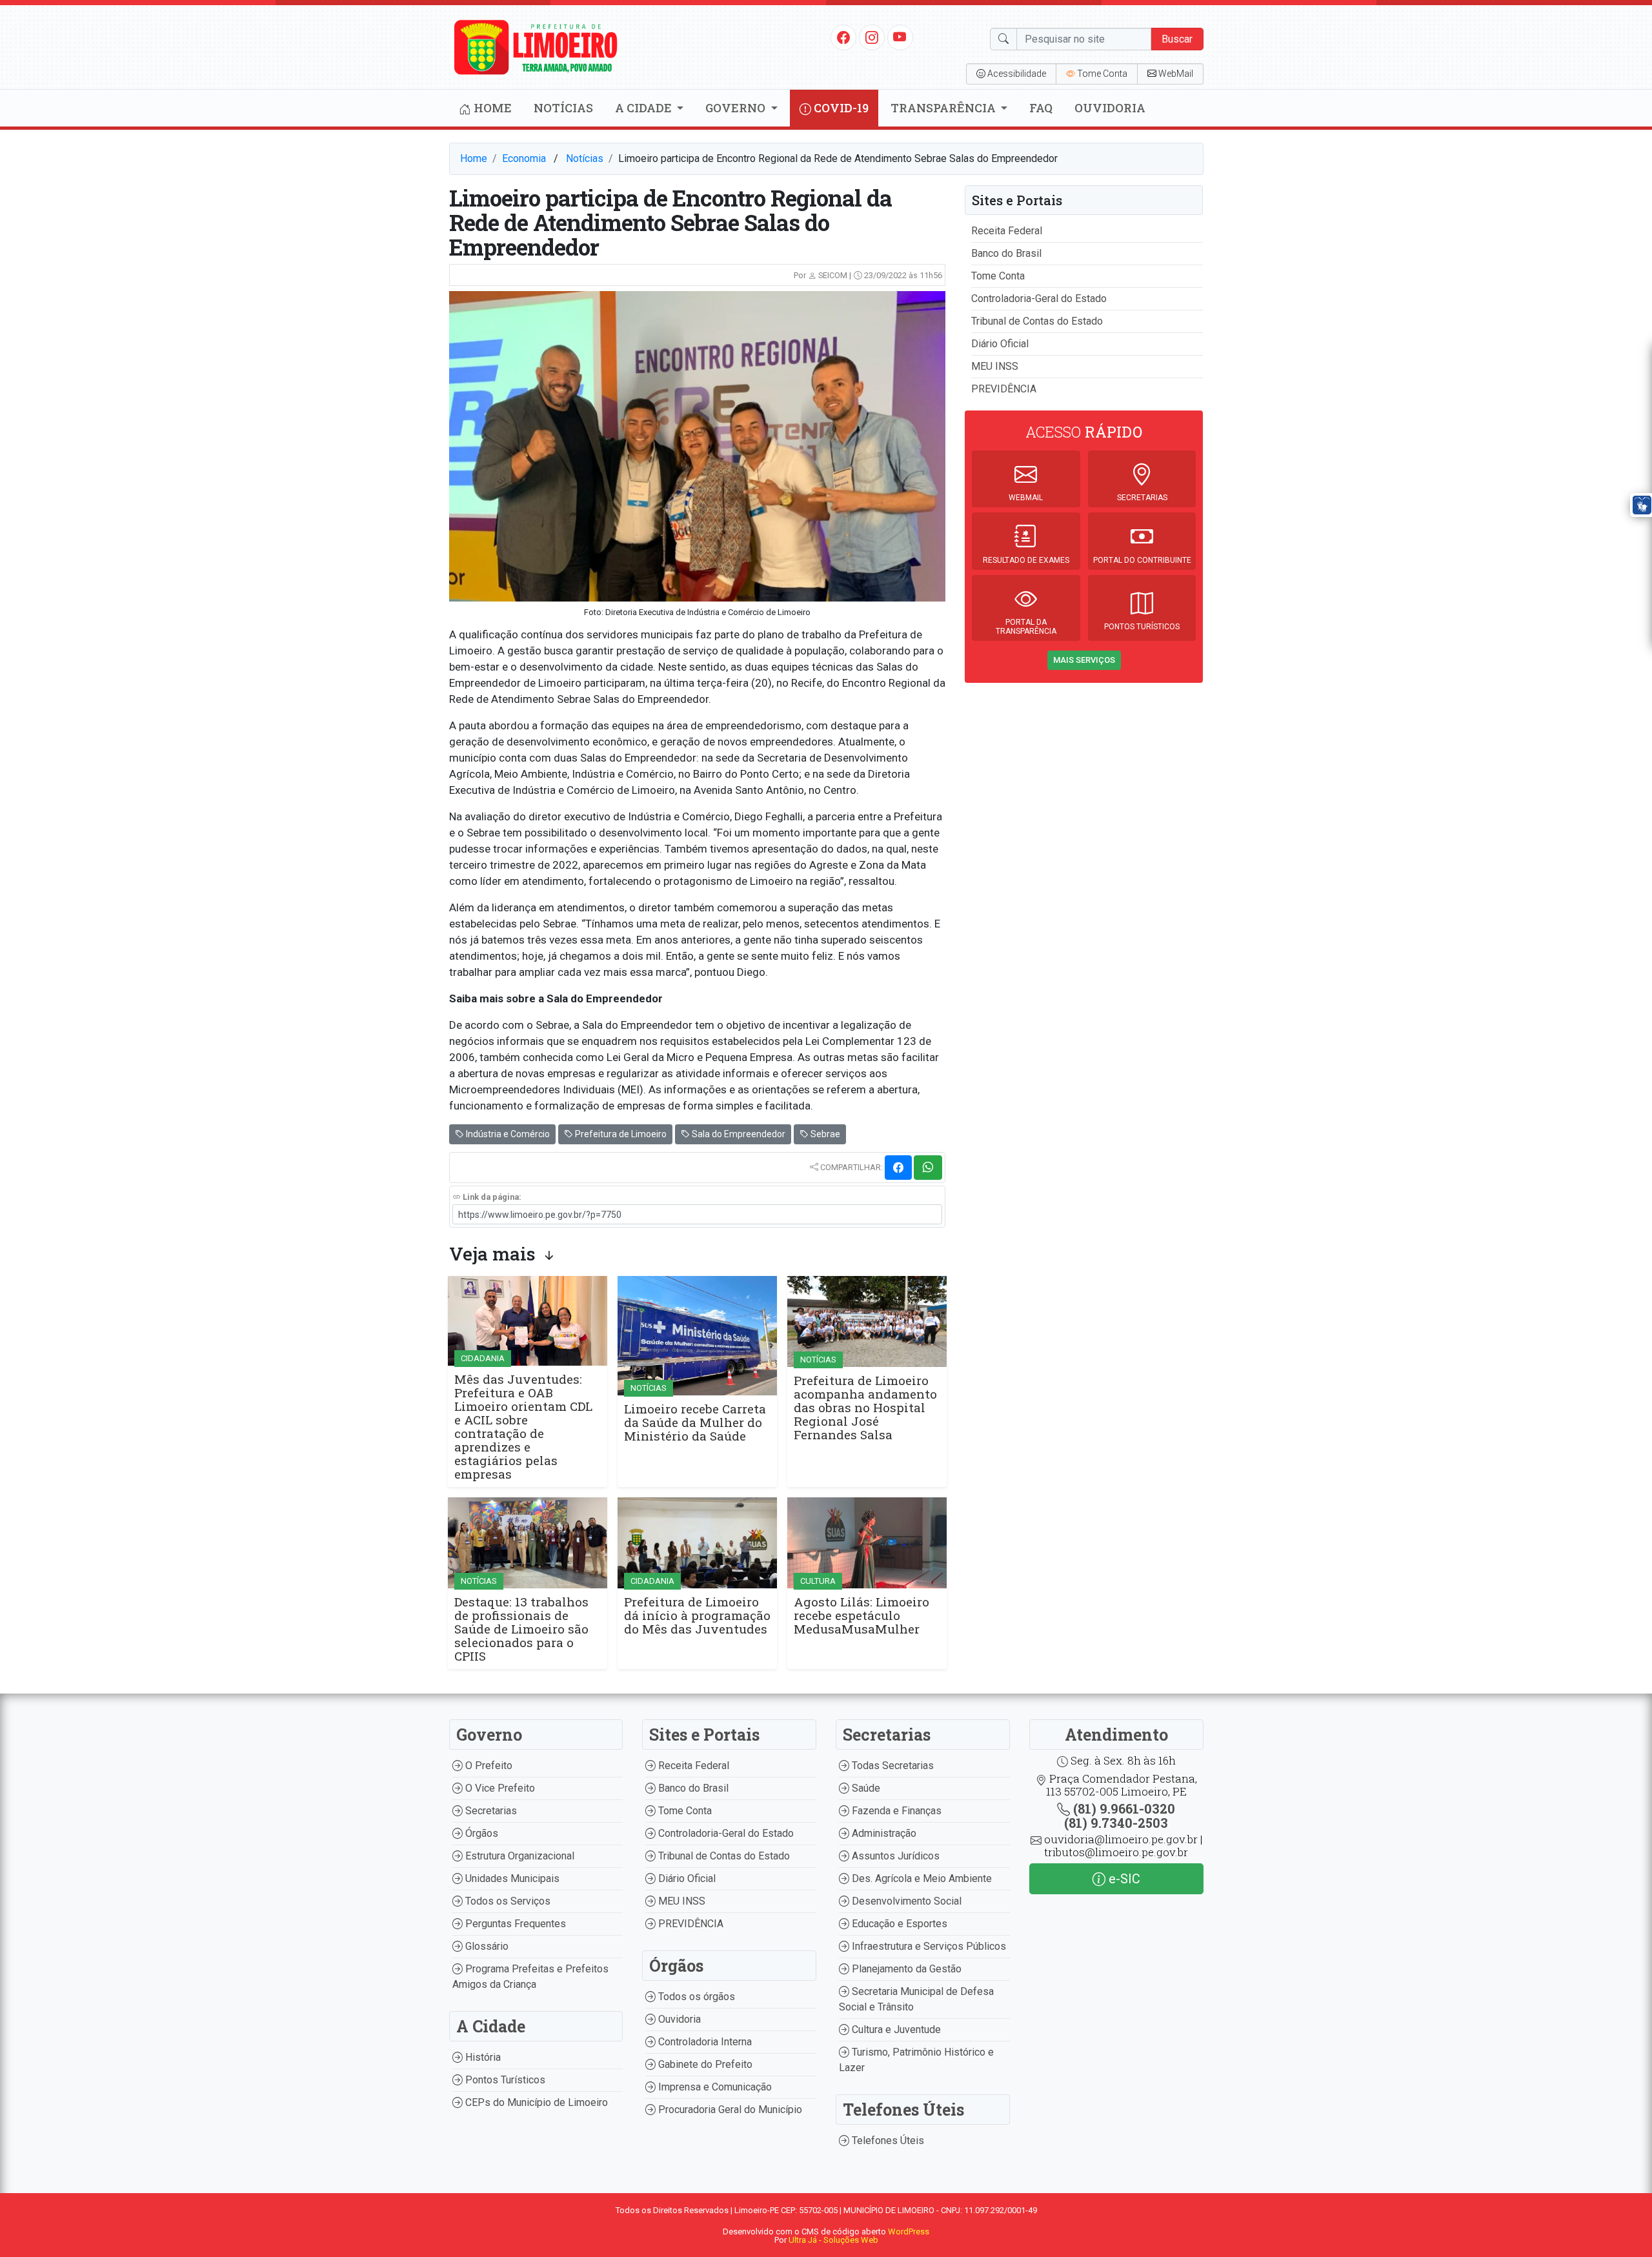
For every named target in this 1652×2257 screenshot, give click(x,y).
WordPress (909, 2232)
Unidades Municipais (511, 1878)
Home (491, 108)
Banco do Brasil (1006, 253)
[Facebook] (843, 37)
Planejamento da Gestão (905, 1969)
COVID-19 (840, 108)
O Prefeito (488, 1766)
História (482, 2057)
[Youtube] (900, 37)
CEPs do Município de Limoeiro (535, 2102)
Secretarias (490, 1811)
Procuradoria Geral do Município (729, 2110)
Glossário (486, 1946)
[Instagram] (872, 37)
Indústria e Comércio (507, 1134)
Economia (524, 158)
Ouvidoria (1110, 108)
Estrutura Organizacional (519, 1856)
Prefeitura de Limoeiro (620, 1134)
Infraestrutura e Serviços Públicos (928, 1946)
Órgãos (480, 1833)
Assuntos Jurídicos (894, 1856)
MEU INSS (995, 366)
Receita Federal (1007, 231)
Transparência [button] (944, 108)
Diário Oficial (1000, 344)
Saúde (865, 1788)
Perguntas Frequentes (514, 1924)
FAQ (1041, 108)
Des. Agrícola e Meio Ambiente (921, 1878)
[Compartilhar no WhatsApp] (928, 1168)
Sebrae (824, 1134)
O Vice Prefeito (499, 1788)
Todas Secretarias (891, 1766)
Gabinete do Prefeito (704, 2064)
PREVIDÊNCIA (1004, 389)
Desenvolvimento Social (905, 1901)
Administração (883, 1833)
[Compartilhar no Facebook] (898, 1168)
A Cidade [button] (645, 108)
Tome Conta (998, 276)
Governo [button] (737, 108)
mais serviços (1084, 660)
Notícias (563, 108)
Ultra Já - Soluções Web (833, 2240)
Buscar (1177, 39)
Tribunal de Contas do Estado (1037, 321)
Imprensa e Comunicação (714, 2087)
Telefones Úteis (887, 2141)
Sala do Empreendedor (738, 1134)
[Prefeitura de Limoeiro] (536, 46)
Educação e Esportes (898, 1924)
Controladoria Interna (704, 2042)
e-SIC (1123, 1879)
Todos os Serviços (507, 1901)
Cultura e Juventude (895, 2029)
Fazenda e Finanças (895, 1811)
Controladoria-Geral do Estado (1039, 299)
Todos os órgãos (695, 1997)
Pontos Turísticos (504, 2080)
